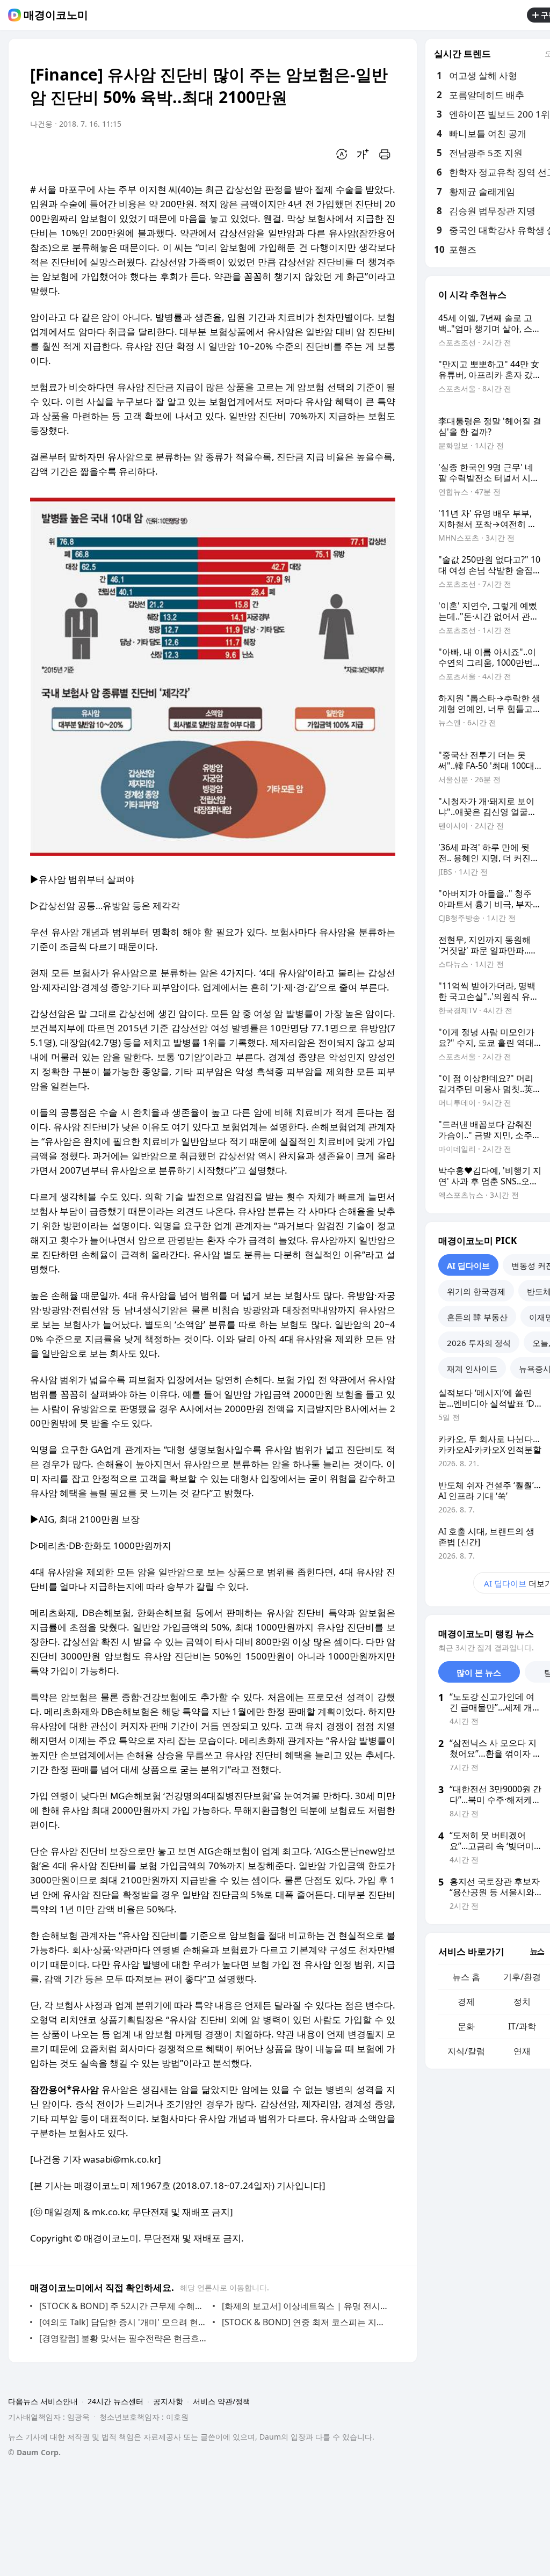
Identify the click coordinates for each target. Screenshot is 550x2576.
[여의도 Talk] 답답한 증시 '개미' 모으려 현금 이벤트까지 (123, 2322)
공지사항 (168, 2401)
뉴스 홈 (466, 1977)
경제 (466, 2002)
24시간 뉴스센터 (115, 2401)
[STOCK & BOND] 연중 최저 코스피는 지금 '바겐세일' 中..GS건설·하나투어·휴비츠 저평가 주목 (306, 2322)
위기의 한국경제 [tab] (476, 1291)
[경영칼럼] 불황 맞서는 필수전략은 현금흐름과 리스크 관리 (123, 2338)
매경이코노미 (56, 15)
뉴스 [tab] (537, 1951)
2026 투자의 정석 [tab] (479, 1343)
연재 (522, 2051)
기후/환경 (522, 1977)
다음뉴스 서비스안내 (43, 2401)
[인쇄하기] (385, 154)
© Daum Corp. (34, 2452)
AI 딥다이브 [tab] (468, 1265)
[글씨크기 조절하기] (363, 154)
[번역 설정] (342, 154)
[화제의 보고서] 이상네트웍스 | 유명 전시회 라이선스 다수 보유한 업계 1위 (306, 2306)
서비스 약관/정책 (222, 2401)
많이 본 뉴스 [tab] (479, 1672)
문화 (466, 2026)
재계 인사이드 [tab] (472, 1369)
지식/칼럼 (466, 2051)
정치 (522, 2002)
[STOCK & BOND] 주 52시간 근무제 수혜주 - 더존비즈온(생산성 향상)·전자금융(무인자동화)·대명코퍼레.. (123, 2306)
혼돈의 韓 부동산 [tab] (477, 1317)
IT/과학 (522, 2026)
